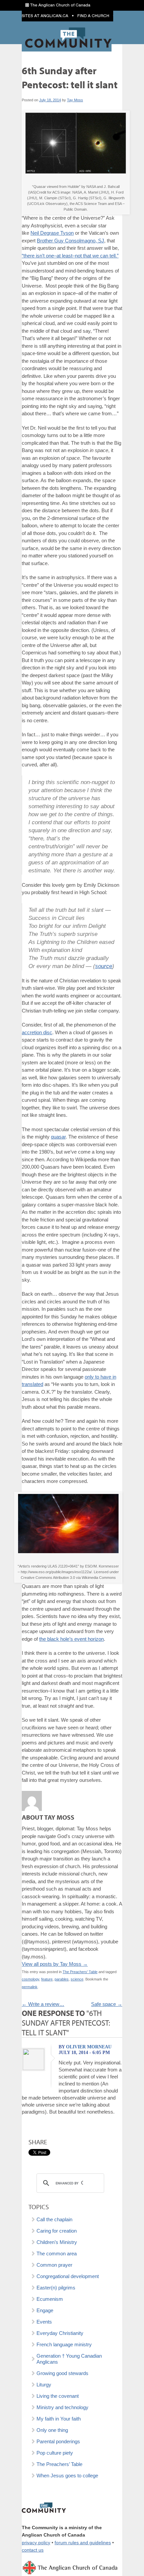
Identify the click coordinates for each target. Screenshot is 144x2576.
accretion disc (37, 1032)
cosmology (30, 1979)
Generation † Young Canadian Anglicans (69, 2359)
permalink (30, 1987)
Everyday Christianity (60, 2333)
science (77, 1979)
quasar (58, 1137)
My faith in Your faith (59, 2419)
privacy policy (36, 2543)
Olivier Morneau (89, 2047)
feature (47, 1979)
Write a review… (43, 2004)
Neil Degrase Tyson (52, 233)
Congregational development (68, 2276)
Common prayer (54, 2265)
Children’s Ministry (57, 2242)
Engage (45, 2310)
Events (44, 2322)
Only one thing (52, 2430)
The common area (57, 2253)
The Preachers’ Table (59, 2464)
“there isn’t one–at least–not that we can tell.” (70, 256)
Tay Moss (75, 100)
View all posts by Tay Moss (55, 1964)
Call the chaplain (54, 2219)
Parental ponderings (58, 2441)
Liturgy (44, 2385)
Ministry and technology (62, 2407)
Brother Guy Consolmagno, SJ (70, 241)
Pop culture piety (55, 2453)
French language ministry (64, 2344)
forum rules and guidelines (83, 2543)
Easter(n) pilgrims (56, 2288)
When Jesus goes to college (67, 2476)
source (104, 966)
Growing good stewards (62, 2373)
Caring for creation (57, 2231)
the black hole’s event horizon (71, 1639)
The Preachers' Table (80, 1972)
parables (62, 1979)
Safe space (107, 2004)
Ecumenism (50, 2299)
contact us (33, 2550)
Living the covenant (58, 2396)
